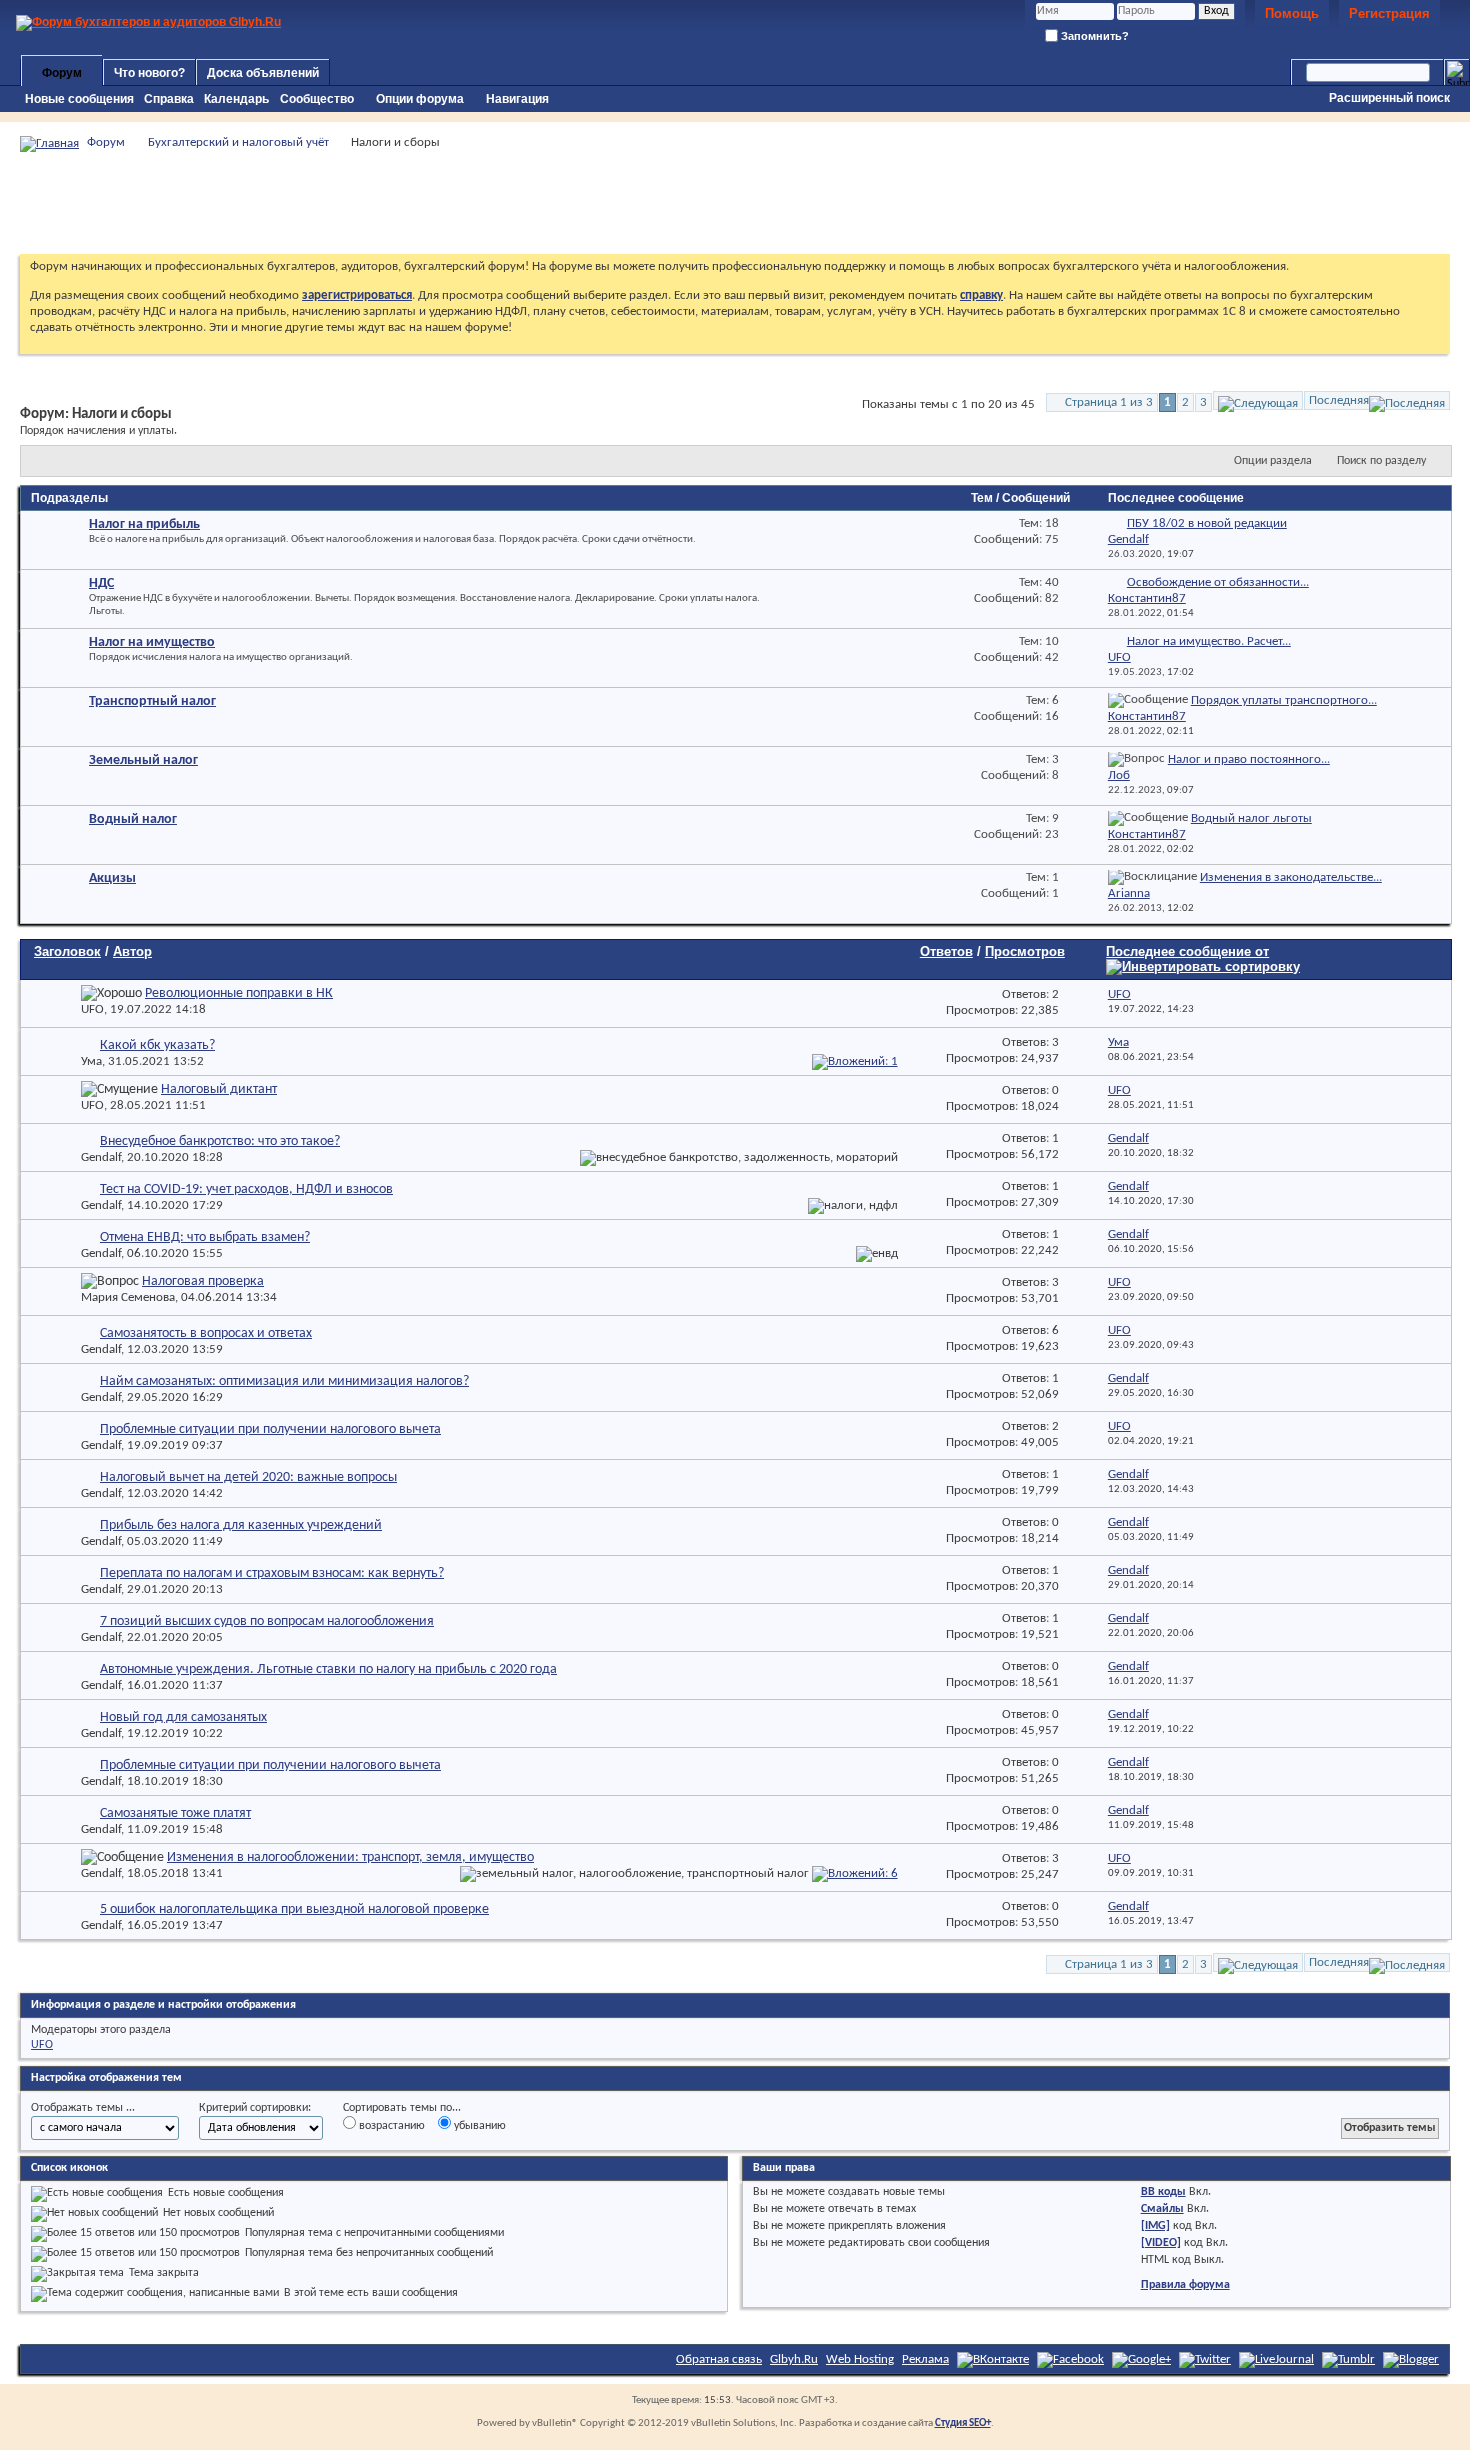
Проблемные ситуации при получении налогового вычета (270, 1429)
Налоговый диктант (219, 1089)
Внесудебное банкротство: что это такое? (220, 1141)
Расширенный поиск (1389, 98)
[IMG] (1155, 2226)
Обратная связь (719, 2359)
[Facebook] (1070, 2359)
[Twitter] (1205, 2359)
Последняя (1339, 400)
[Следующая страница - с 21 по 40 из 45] (1258, 400)
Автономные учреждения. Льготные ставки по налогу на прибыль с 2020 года (328, 1669)
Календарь (236, 99)
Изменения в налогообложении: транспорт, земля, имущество (350, 1857)
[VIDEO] (1161, 2243)
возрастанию (390, 2126)
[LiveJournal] (1276, 2359)
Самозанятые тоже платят (175, 1813)
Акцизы (112, 878)
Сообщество (317, 99)
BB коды (1163, 2192)
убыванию (478, 2126)
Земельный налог (143, 760)
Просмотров (1025, 951)
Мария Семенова (128, 1297)
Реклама (925, 2359)
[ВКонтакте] (993, 2359)
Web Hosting (860, 2359)
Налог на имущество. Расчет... (1209, 641)
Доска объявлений (263, 73)
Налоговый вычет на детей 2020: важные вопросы (248, 1477)
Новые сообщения (79, 99)
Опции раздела (1273, 461)
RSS (889, 527)
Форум (62, 73)
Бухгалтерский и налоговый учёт (238, 142)
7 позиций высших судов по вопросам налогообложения (267, 1621)
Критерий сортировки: (255, 2108)
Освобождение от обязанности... (1218, 582)
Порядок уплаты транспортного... (1284, 700)
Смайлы (1162, 2209)
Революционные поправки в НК (239, 993)
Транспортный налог (152, 701)
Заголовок (67, 951)
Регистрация (1389, 13)
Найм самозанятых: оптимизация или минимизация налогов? (284, 1381)
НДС (101, 583)
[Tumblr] (1348, 2359)
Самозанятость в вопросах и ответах (206, 1333)
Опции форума (420, 99)
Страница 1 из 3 (1109, 402)
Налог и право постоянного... (1249, 759)
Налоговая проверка (203, 1281)
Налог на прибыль (144, 524)
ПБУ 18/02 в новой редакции (1207, 523)
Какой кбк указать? (157, 1045)
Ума (91, 1061)
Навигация (517, 99)
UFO (92, 1009)
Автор (132, 951)
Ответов (946, 951)
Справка (169, 99)
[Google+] (1141, 2359)
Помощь (1292, 13)
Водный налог (133, 819)
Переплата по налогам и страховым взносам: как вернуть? (272, 1573)
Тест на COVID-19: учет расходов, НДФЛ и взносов (246, 1189)
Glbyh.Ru (794, 2359)
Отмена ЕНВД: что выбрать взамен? (205, 1237)
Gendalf (101, 1157)
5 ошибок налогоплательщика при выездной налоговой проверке (294, 1909)
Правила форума (1185, 2285)
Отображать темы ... (83, 2108)
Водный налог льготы (1251, 818)
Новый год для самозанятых (183, 1717)
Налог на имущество (152, 642)
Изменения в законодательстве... (1291, 877)
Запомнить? (1093, 36)
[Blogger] (1411, 2359)
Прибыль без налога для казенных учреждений (241, 1525)
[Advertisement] (735, 203)
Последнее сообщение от (1187, 951)
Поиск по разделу (1381, 461)
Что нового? (149, 73)
